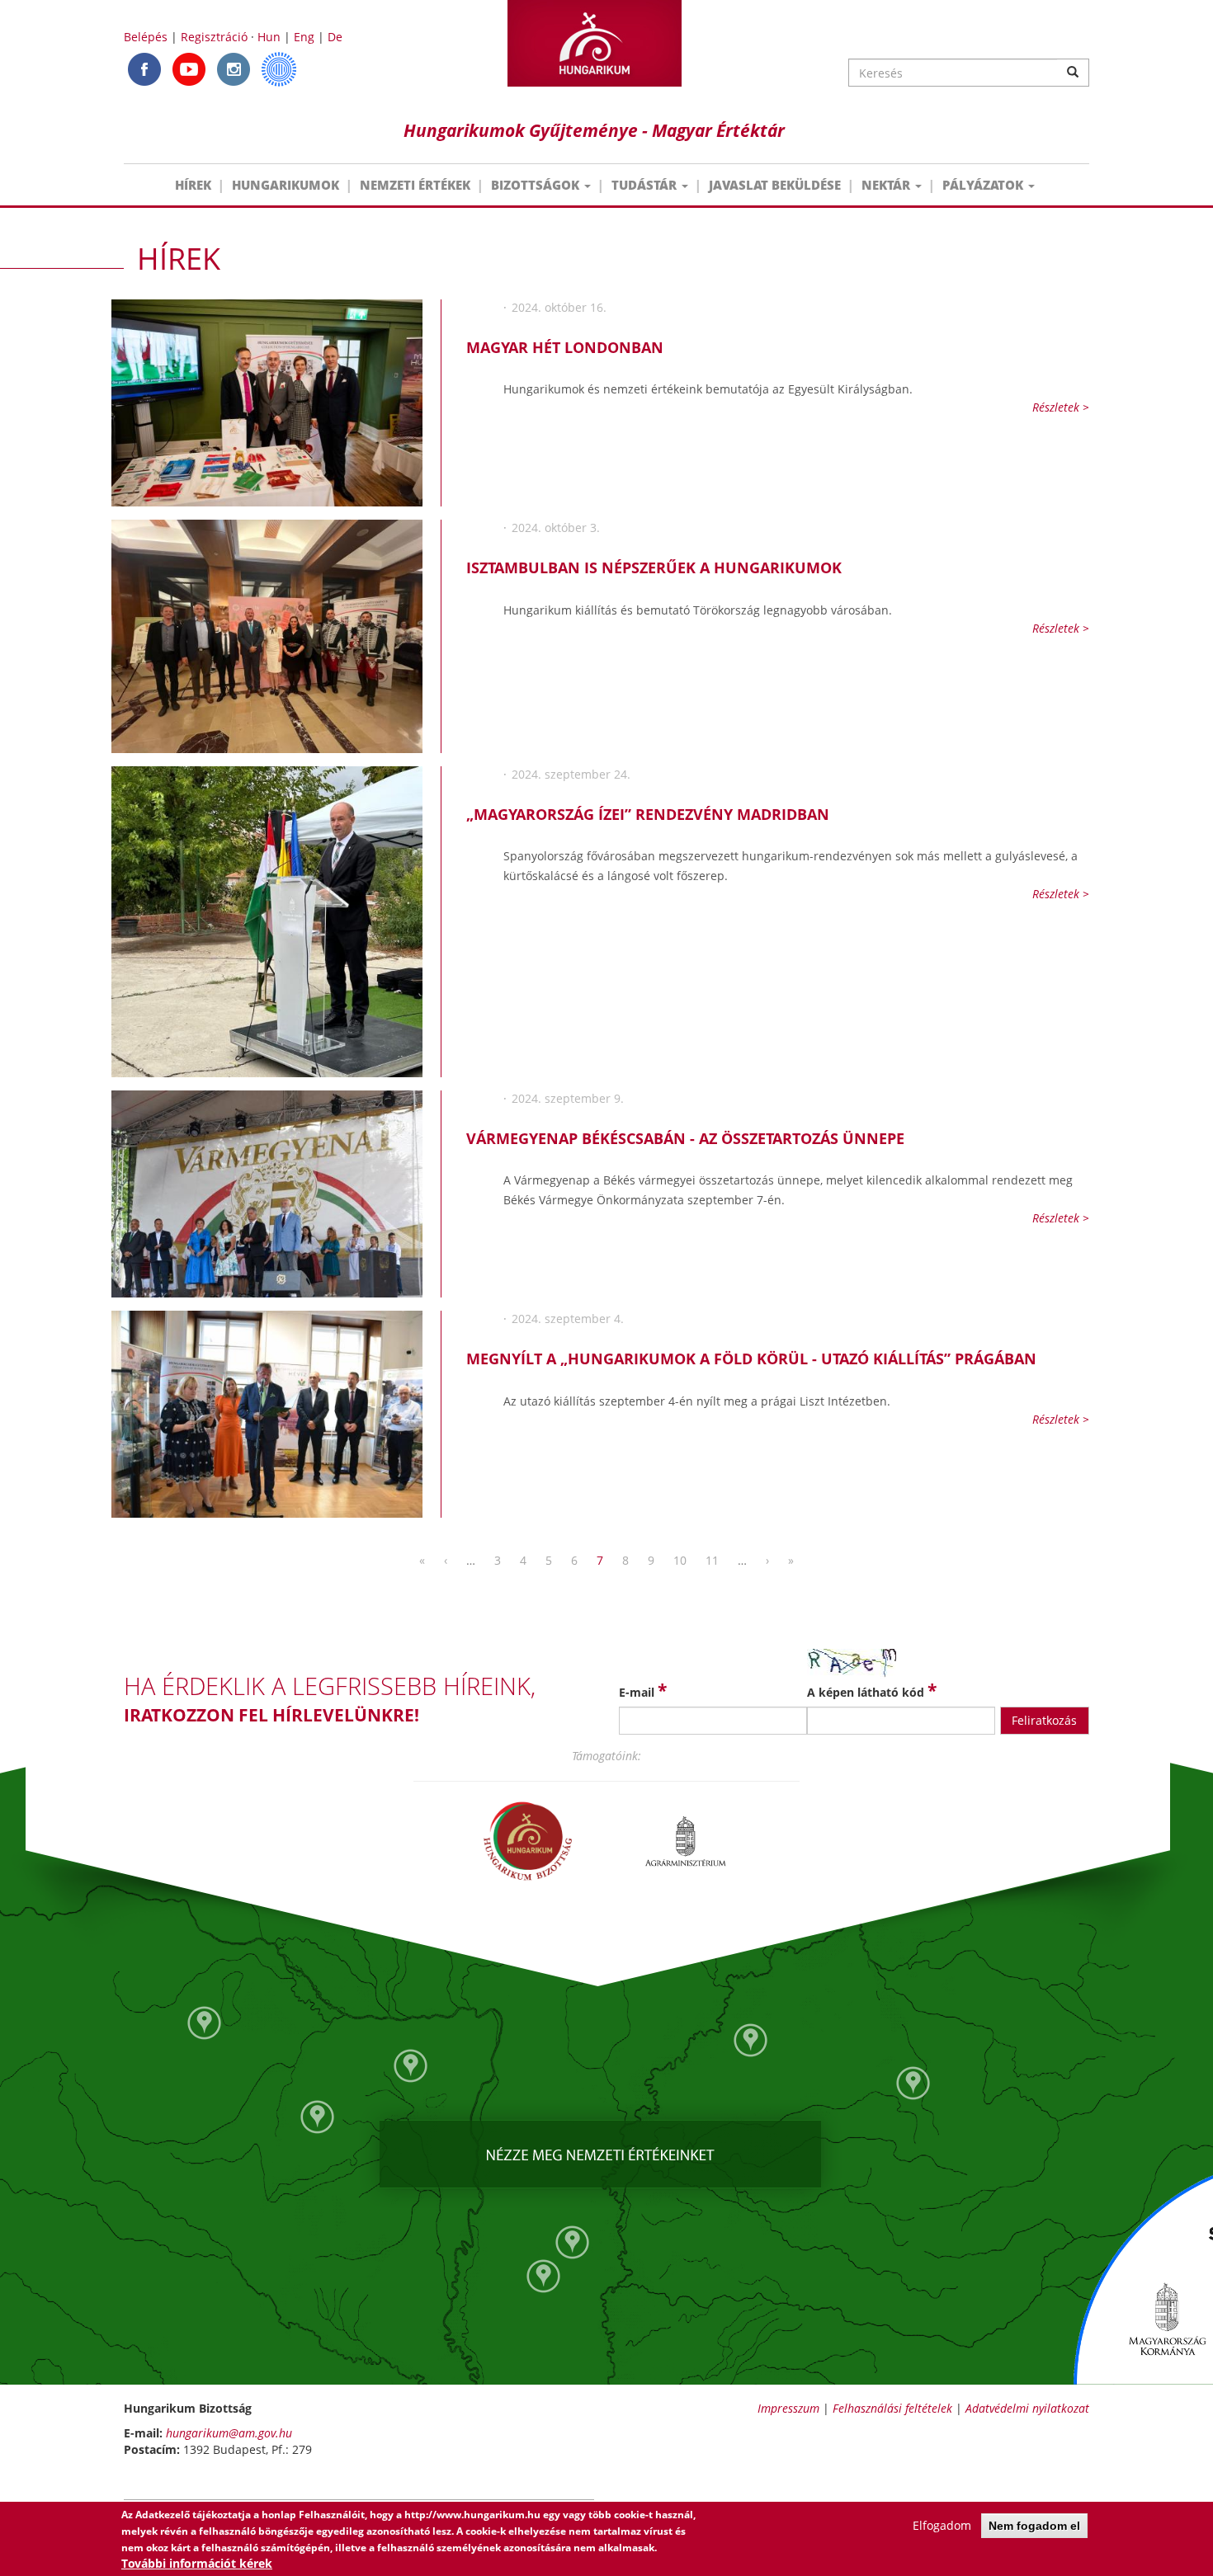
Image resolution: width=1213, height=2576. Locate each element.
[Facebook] (144, 68)
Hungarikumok (286, 185)
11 (712, 1560)
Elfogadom (942, 2525)
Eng (304, 37)
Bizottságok (537, 185)
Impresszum (788, 2408)
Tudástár (646, 185)
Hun (269, 37)
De (335, 37)
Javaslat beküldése (775, 185)
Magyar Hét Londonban (565, 347)
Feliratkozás (1044, 1720)
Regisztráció (214, 37)
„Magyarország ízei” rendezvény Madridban (648, 814)
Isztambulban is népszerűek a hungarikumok (654, 567)
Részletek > (1061, 407)
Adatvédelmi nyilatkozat (1027, 2408)
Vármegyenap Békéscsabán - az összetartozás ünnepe (685, 1138)
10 (680, 1560)
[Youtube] (189, 68)
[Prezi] (279, 68)
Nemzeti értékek (415, 185)
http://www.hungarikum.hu (472, 2515)
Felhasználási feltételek (892, 2408)
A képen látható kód (872, 1690)
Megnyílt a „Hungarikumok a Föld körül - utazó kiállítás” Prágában (751, 1359)
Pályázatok (984, 185)
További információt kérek (197, 2563)
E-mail (643, 1690)
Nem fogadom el (1034, 2526)
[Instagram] (234, 68)
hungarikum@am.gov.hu (229, 2433)
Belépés (146, 37)
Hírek (193, 185)
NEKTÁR (887, 185)
